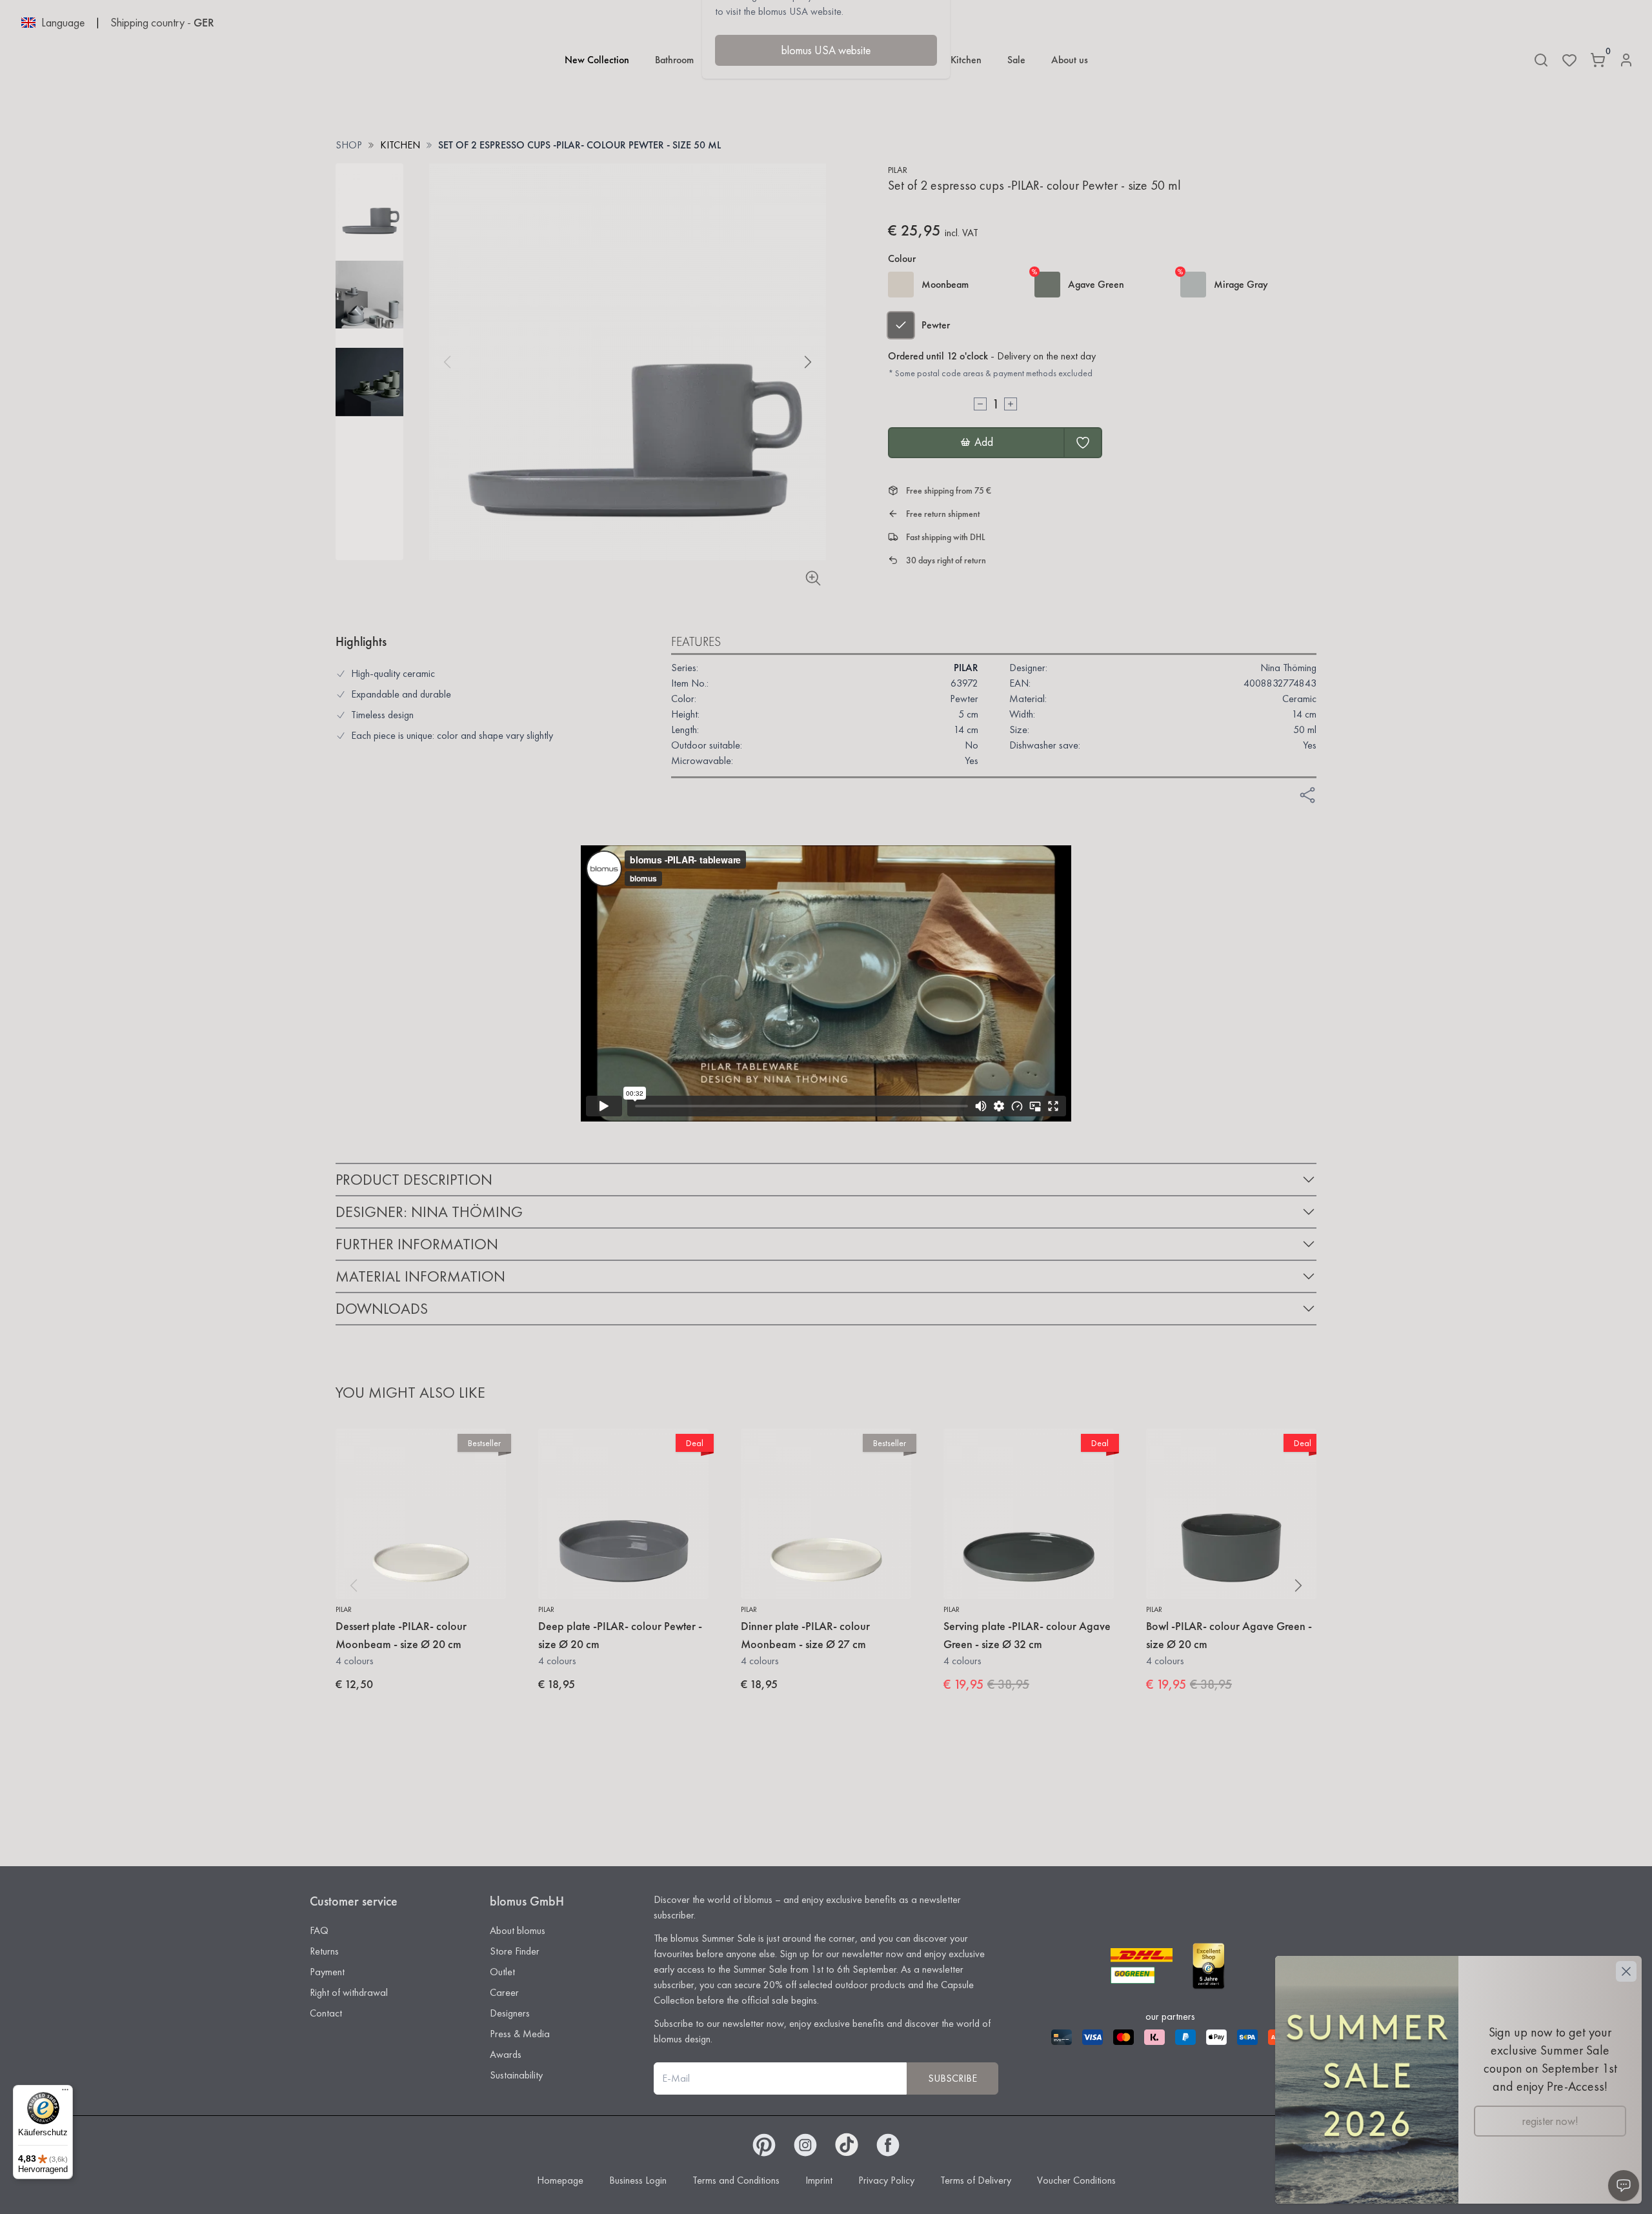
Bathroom (674, 60)
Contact (326, 2013)
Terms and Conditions (736, 2180)
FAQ (319, 1930)
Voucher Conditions (1076, 2180)
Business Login (638, 2180)
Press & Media (520, 2034)
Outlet (502, 1972)
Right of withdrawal (349, 1992)
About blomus (518, 1930)
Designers (510, 2013)
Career (504, 1992)
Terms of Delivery (976, 2180)
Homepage (560, 2180)
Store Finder (515, 1951)
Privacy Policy (886, 2180)
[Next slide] (808, 362)
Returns (324, 1951)
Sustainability (516, 2075)
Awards (506, 2054)
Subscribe (952, 2078)
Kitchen (966, 60)
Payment (327, 1972)
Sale (1016, 60)
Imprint (819, 2180)
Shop (349, 145)
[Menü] (65, 2093)
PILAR (898, 170)
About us (1070, 60)
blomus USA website (826, 50)
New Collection (597, 60)
